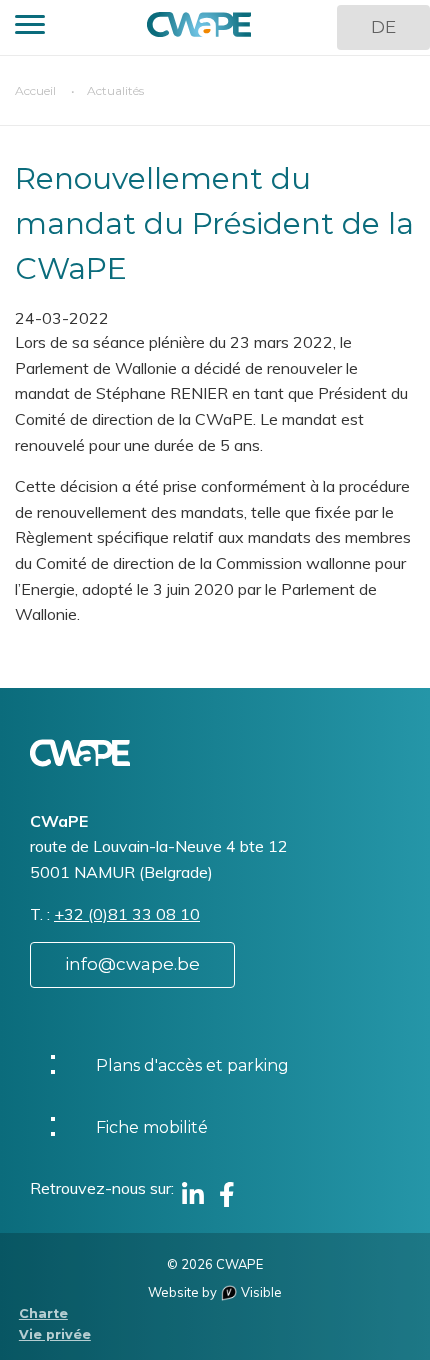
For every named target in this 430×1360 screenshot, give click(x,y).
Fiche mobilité (152, 1127)
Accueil (35, 90)
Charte (43, 1313)
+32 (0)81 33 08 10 (127, 914)
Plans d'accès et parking (192, 1065)
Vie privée (55, 1334)
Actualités (115, 90)
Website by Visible (215, 1292)
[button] (30, 27)
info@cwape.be (132, 964)
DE (383, 27)
